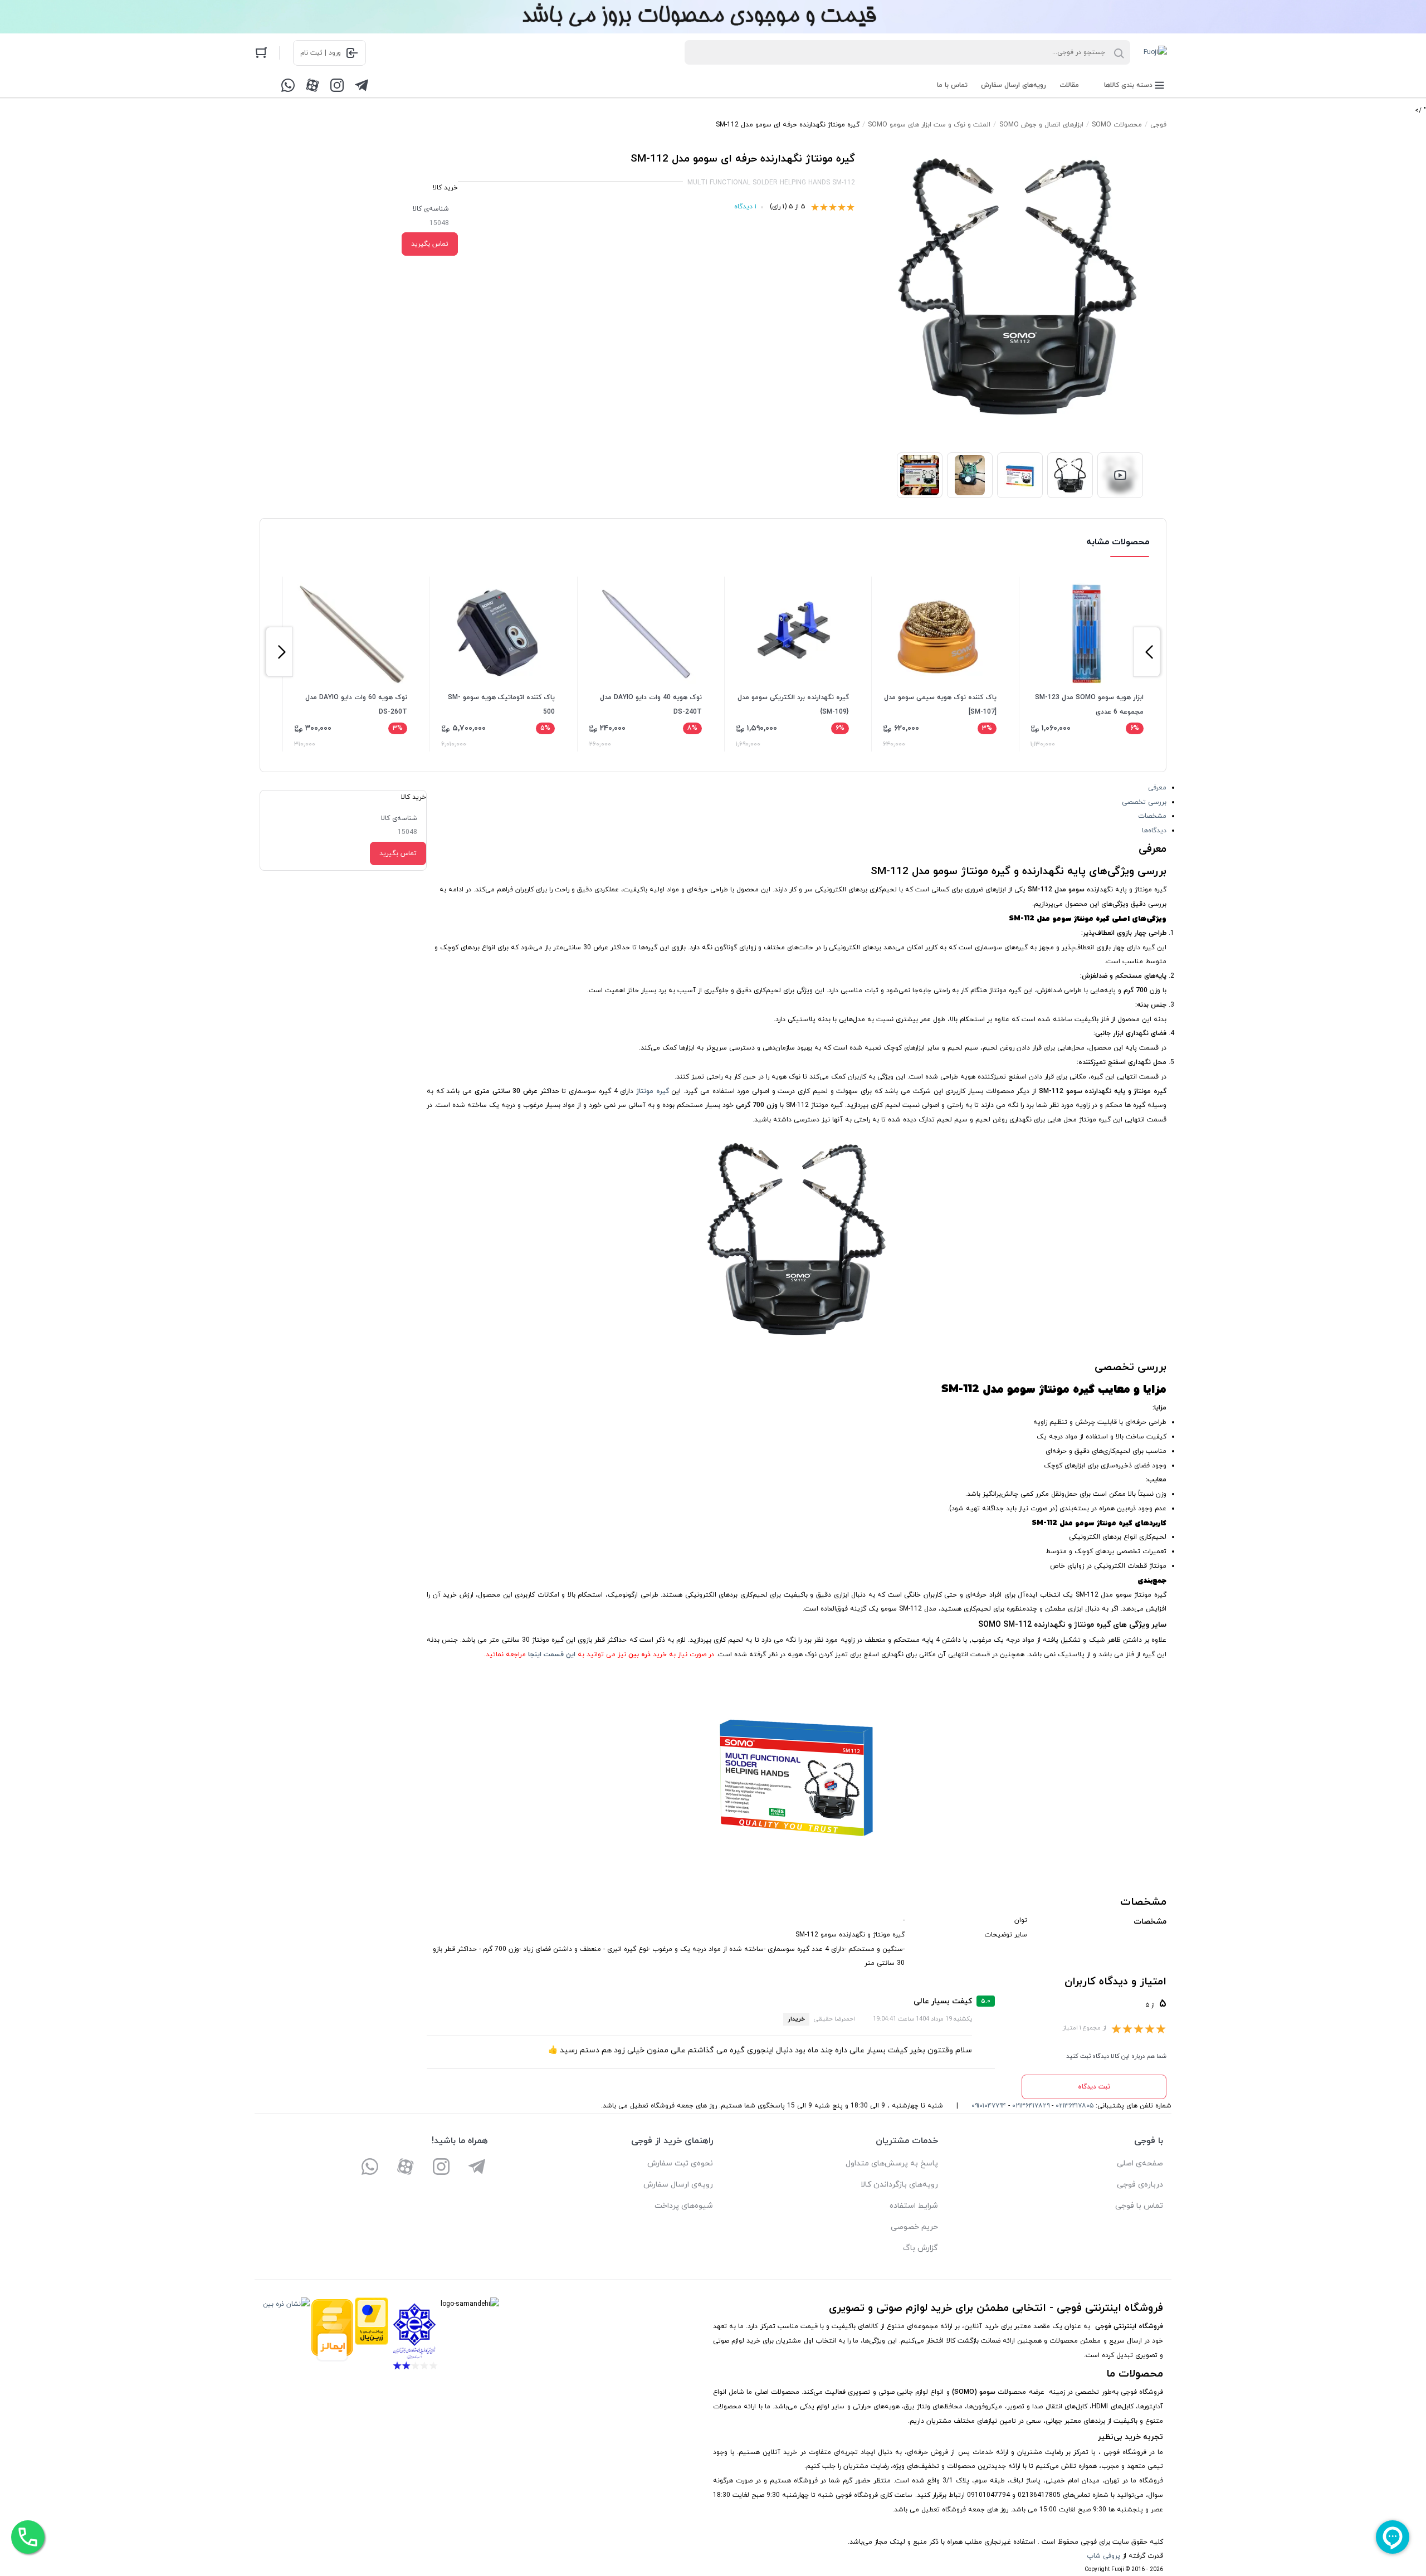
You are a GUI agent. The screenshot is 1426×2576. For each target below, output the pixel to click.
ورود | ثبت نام (321, 53)
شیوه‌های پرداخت (684, 2206)
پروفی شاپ (1103, 2556)
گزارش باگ (920, 2248)
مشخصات (1152, 816)
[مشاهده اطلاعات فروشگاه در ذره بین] (286, 2336)
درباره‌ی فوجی (1140, 2185)
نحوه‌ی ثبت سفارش (680, 2163)
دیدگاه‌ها (1154, 831)
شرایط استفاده (914, 2206)
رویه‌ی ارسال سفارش (678, 2185)
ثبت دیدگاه (1094, 2087)
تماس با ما (952, 85)
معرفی (1157, 788)
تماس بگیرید (430, 244)
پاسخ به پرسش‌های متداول (892, 2163)
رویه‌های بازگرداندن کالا (899, 2185)
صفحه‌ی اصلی (1140, 2163)
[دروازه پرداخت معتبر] (372, 2336)
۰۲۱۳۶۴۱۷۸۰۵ (1075, 2106)
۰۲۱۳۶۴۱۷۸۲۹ (1031, 2106)
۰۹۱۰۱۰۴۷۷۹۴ (989, 2106)
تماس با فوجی (1139, 2206)
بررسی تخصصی (1144, 802)
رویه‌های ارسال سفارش (1014, 85)
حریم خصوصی (914, 2227)
